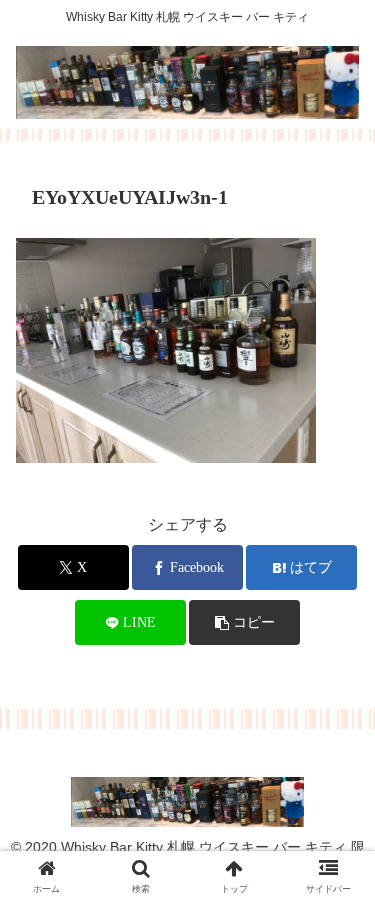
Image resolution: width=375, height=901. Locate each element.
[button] (244, 622)
